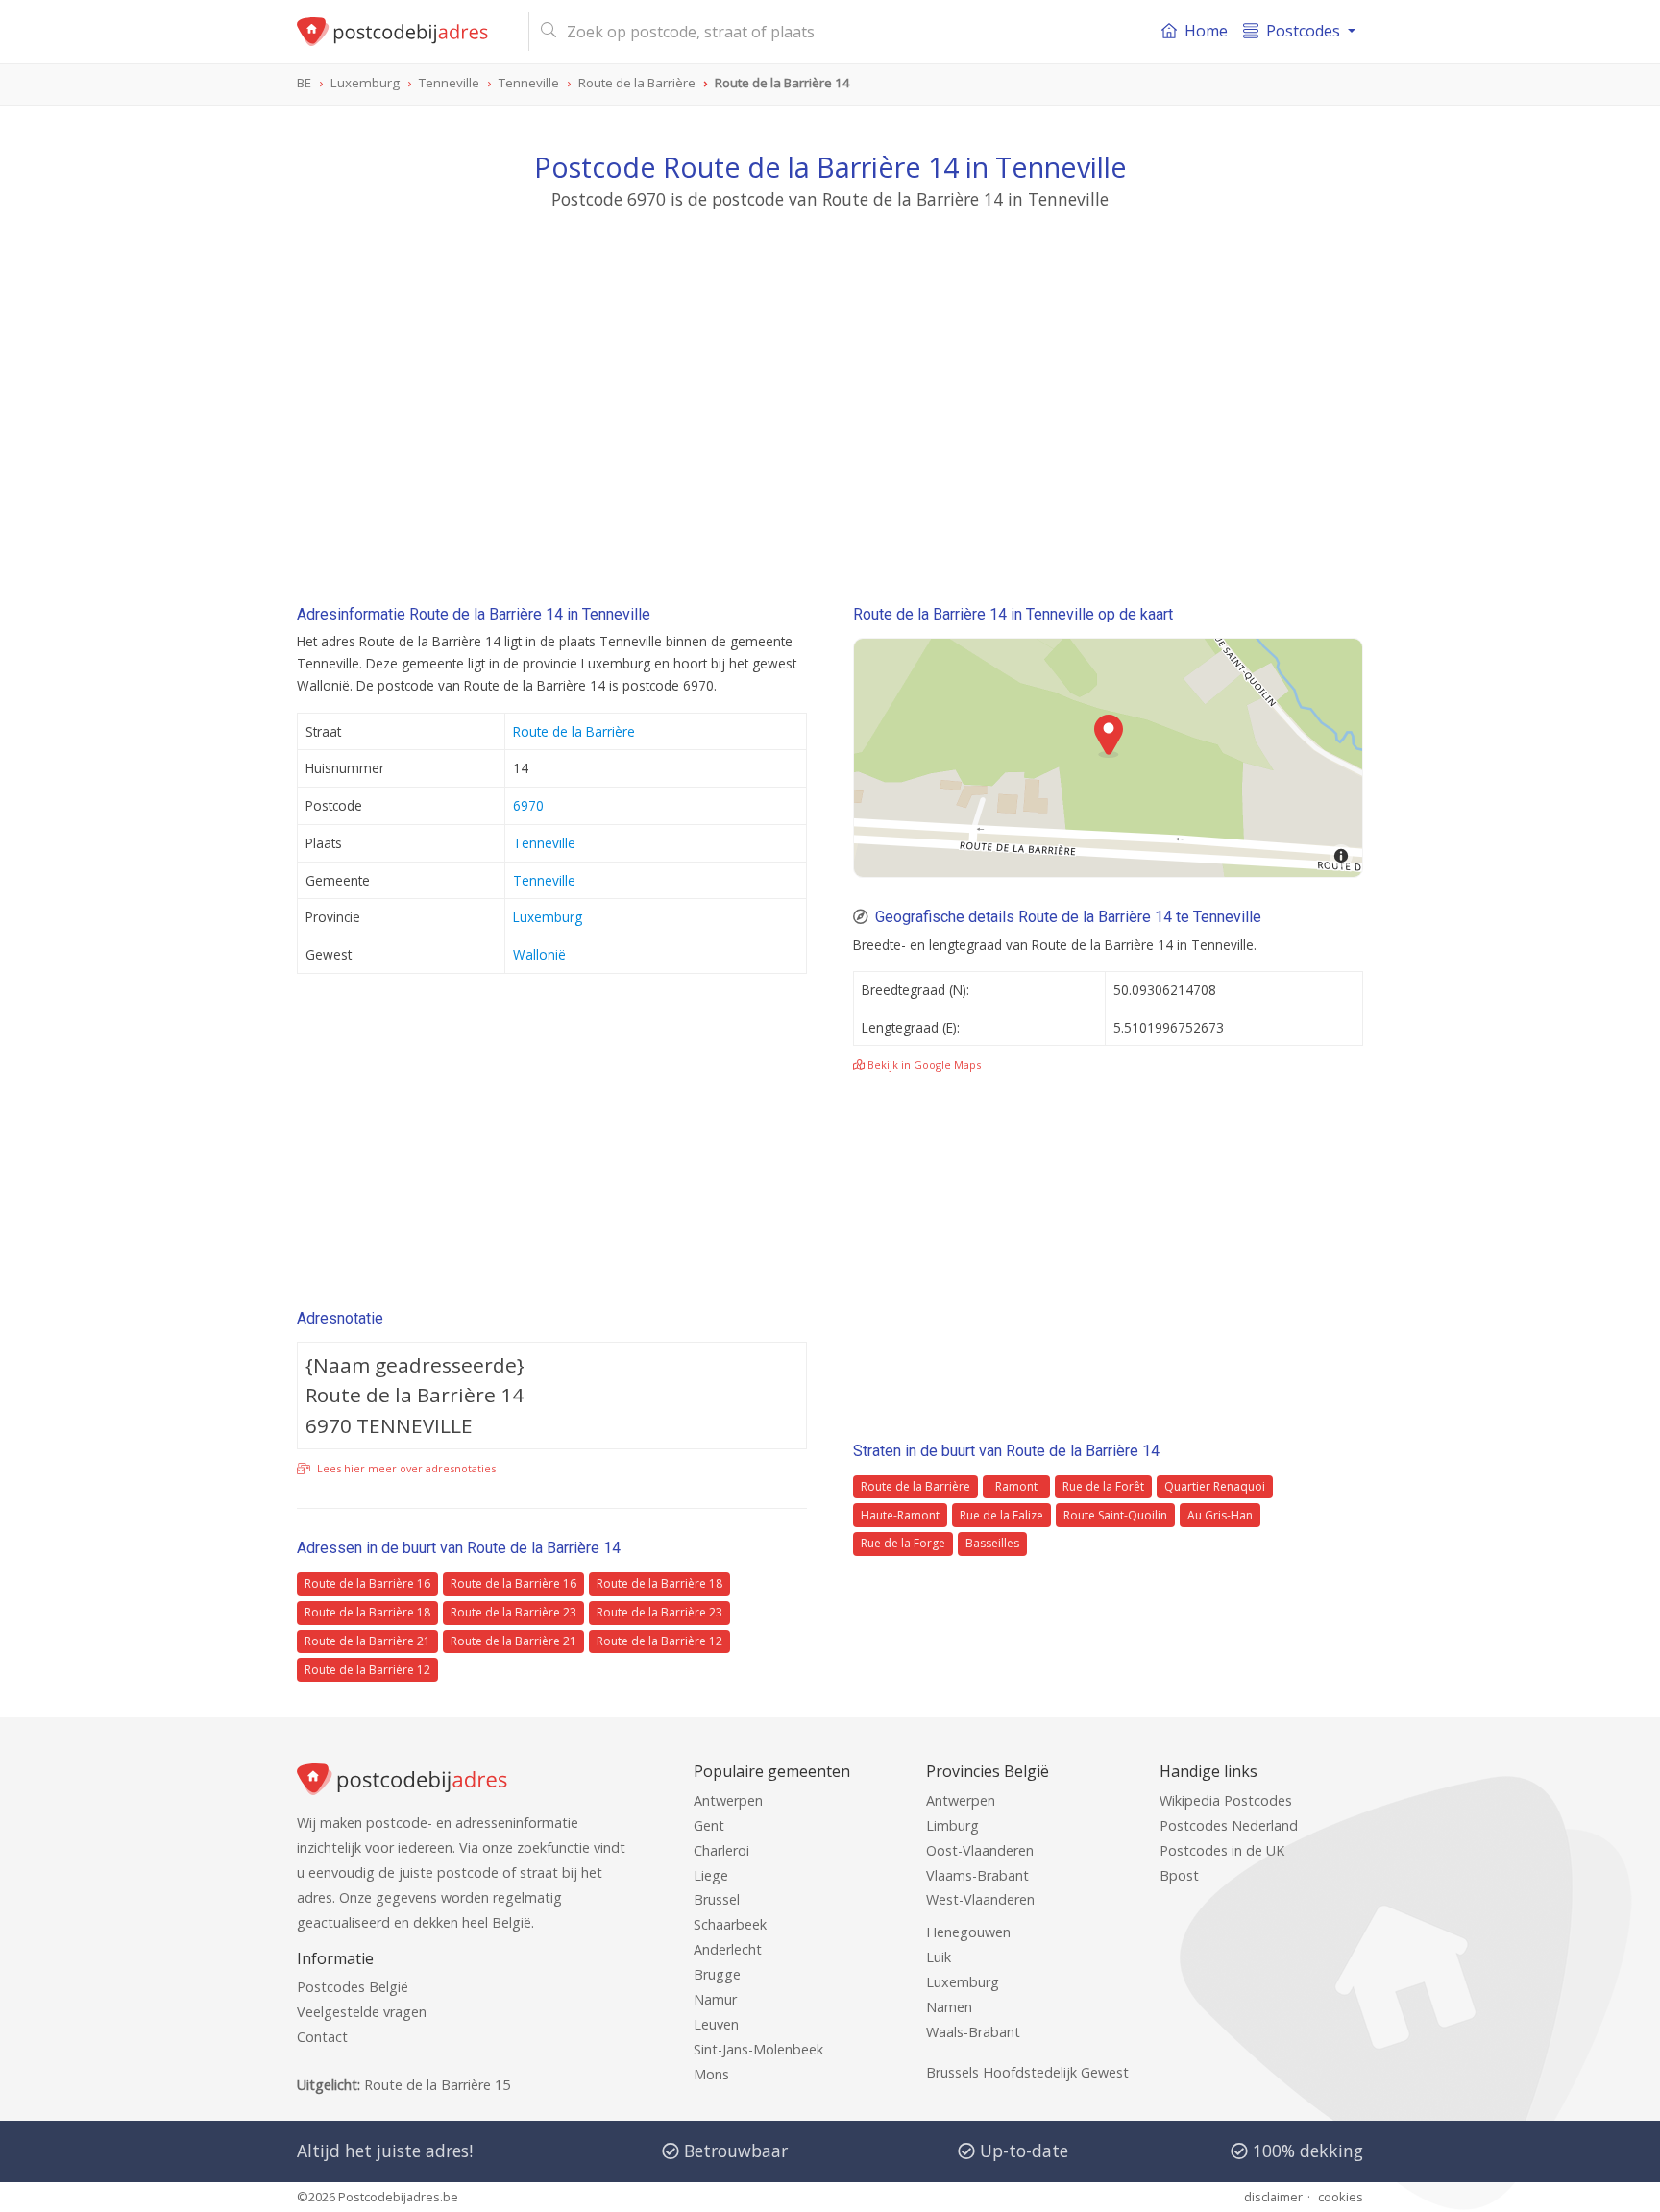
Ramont (1016, 1486)
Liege (711, 1875)
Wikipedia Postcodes (1226, 1800)
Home (1206, 31)
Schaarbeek (730, 1924)
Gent (709, 1825)
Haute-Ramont (900, 1515)
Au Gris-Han (1220, 1515)
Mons (711, 2074)
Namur (715, 1999)
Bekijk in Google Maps (923, 1065)
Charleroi (721, 1850)
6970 (528, 805)
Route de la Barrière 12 (659, 1641)
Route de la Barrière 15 (437, 2085)
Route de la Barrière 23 (513, 1612)
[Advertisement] (830, 389)
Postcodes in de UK (1222, 1850)
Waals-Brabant (973, 2032)
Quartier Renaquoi (1215, 1486)
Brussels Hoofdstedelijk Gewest (1027, 2072)
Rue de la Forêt (1103, 1486)
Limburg (952, 1825)
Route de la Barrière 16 (367, 1583)
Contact (322, 2037)
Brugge (717, 1974)
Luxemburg (548, 917)
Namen (949, 2007)
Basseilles (992, 1543)
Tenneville (544, 843)
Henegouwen (968, 1932)
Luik (939, 1957)
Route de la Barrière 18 (659, 1583)
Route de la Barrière (574, 731)
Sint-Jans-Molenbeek (758, 2049)
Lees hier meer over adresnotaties (405, 1468)
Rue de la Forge (903, 1543)
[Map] (1108, 758)
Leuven (716, 2024)
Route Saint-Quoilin (1115, 1515)
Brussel (717, 1899)
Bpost (1179, 1875)
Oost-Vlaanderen (980, 1850)
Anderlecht (728, 1949)
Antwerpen (728, 1800)
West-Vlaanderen (980, 1899)
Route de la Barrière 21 (367, 1641)
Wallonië (539, 954)
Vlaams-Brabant (977, 1875)
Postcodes (1303, 31)
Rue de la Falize (1001, 1515)
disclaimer (1273, 2197)
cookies (1341, 2197)
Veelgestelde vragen (362, 2012)
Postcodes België (353, 1987)
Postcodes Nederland (1229, 1825)
